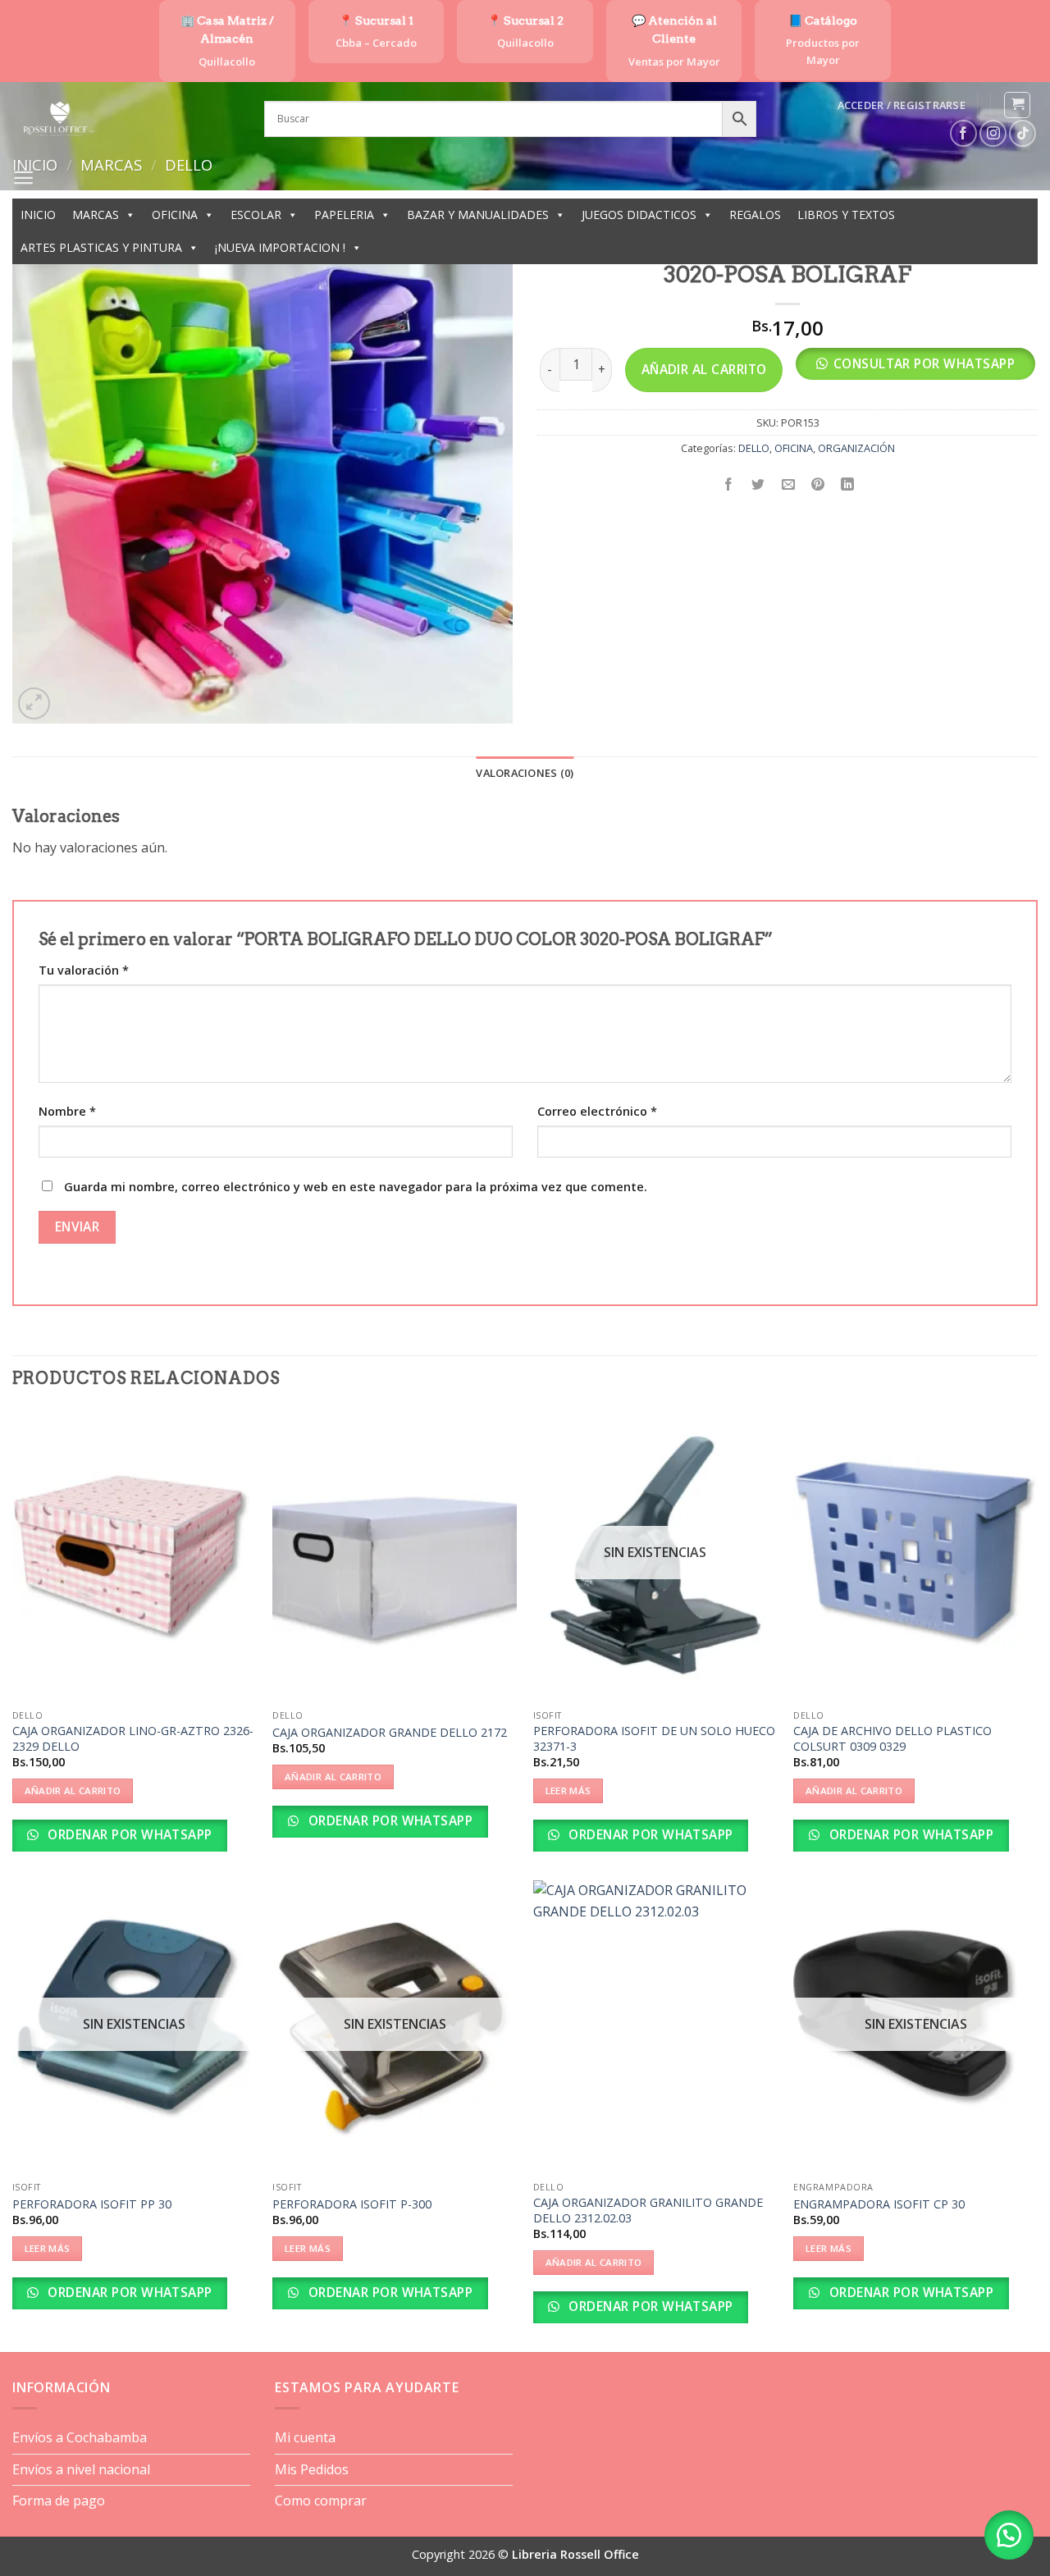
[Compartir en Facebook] (729, 485)
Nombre (67, 1111)
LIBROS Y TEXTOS (846, 215)
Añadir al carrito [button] (73, 1790)
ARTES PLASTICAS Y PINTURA (101, 247)
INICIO (38, 215)
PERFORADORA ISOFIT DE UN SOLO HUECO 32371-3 (654, 1739)
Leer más (568, 1790)
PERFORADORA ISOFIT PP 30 (92, 2204)
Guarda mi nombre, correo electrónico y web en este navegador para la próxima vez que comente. (356, 1187)
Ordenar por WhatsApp (128, 1834)
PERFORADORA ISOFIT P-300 (352, 2204)
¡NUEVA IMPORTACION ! (280, 247)
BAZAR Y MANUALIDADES (478, 215)
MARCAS (96, 215)
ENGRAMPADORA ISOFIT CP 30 (879, 2204)
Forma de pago (59, 2501)
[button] (902, 105)
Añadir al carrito (704, 369)
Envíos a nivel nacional (81, 2469)
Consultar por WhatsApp (924, 363)
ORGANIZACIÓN (856, 448)
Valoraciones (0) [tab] (525, 773)
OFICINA (175, 215)
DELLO (754, 448)
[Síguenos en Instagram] (993, 133)
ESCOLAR (256, 215)
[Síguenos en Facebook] (963, 133)
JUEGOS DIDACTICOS (639, 215)
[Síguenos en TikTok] (1023, 133)
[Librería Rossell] (126, 119)
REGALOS (755, 215)
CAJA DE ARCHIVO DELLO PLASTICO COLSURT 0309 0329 (892, 1739)
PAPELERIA (344, 215)
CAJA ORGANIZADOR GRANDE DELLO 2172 (390, 1733)
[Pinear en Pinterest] (817, 485)
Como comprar (321, 2501)
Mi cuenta (305, 2437)
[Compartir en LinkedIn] (848, 485)
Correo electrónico (597, 1111)
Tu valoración (84, 970)
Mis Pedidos (312, 2469)
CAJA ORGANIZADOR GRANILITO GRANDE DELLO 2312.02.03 (648, 2211)
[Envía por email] (788, 485)
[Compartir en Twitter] (758, 485)
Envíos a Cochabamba (80, 2437)
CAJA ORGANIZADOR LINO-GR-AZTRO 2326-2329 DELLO (133, 1739)
